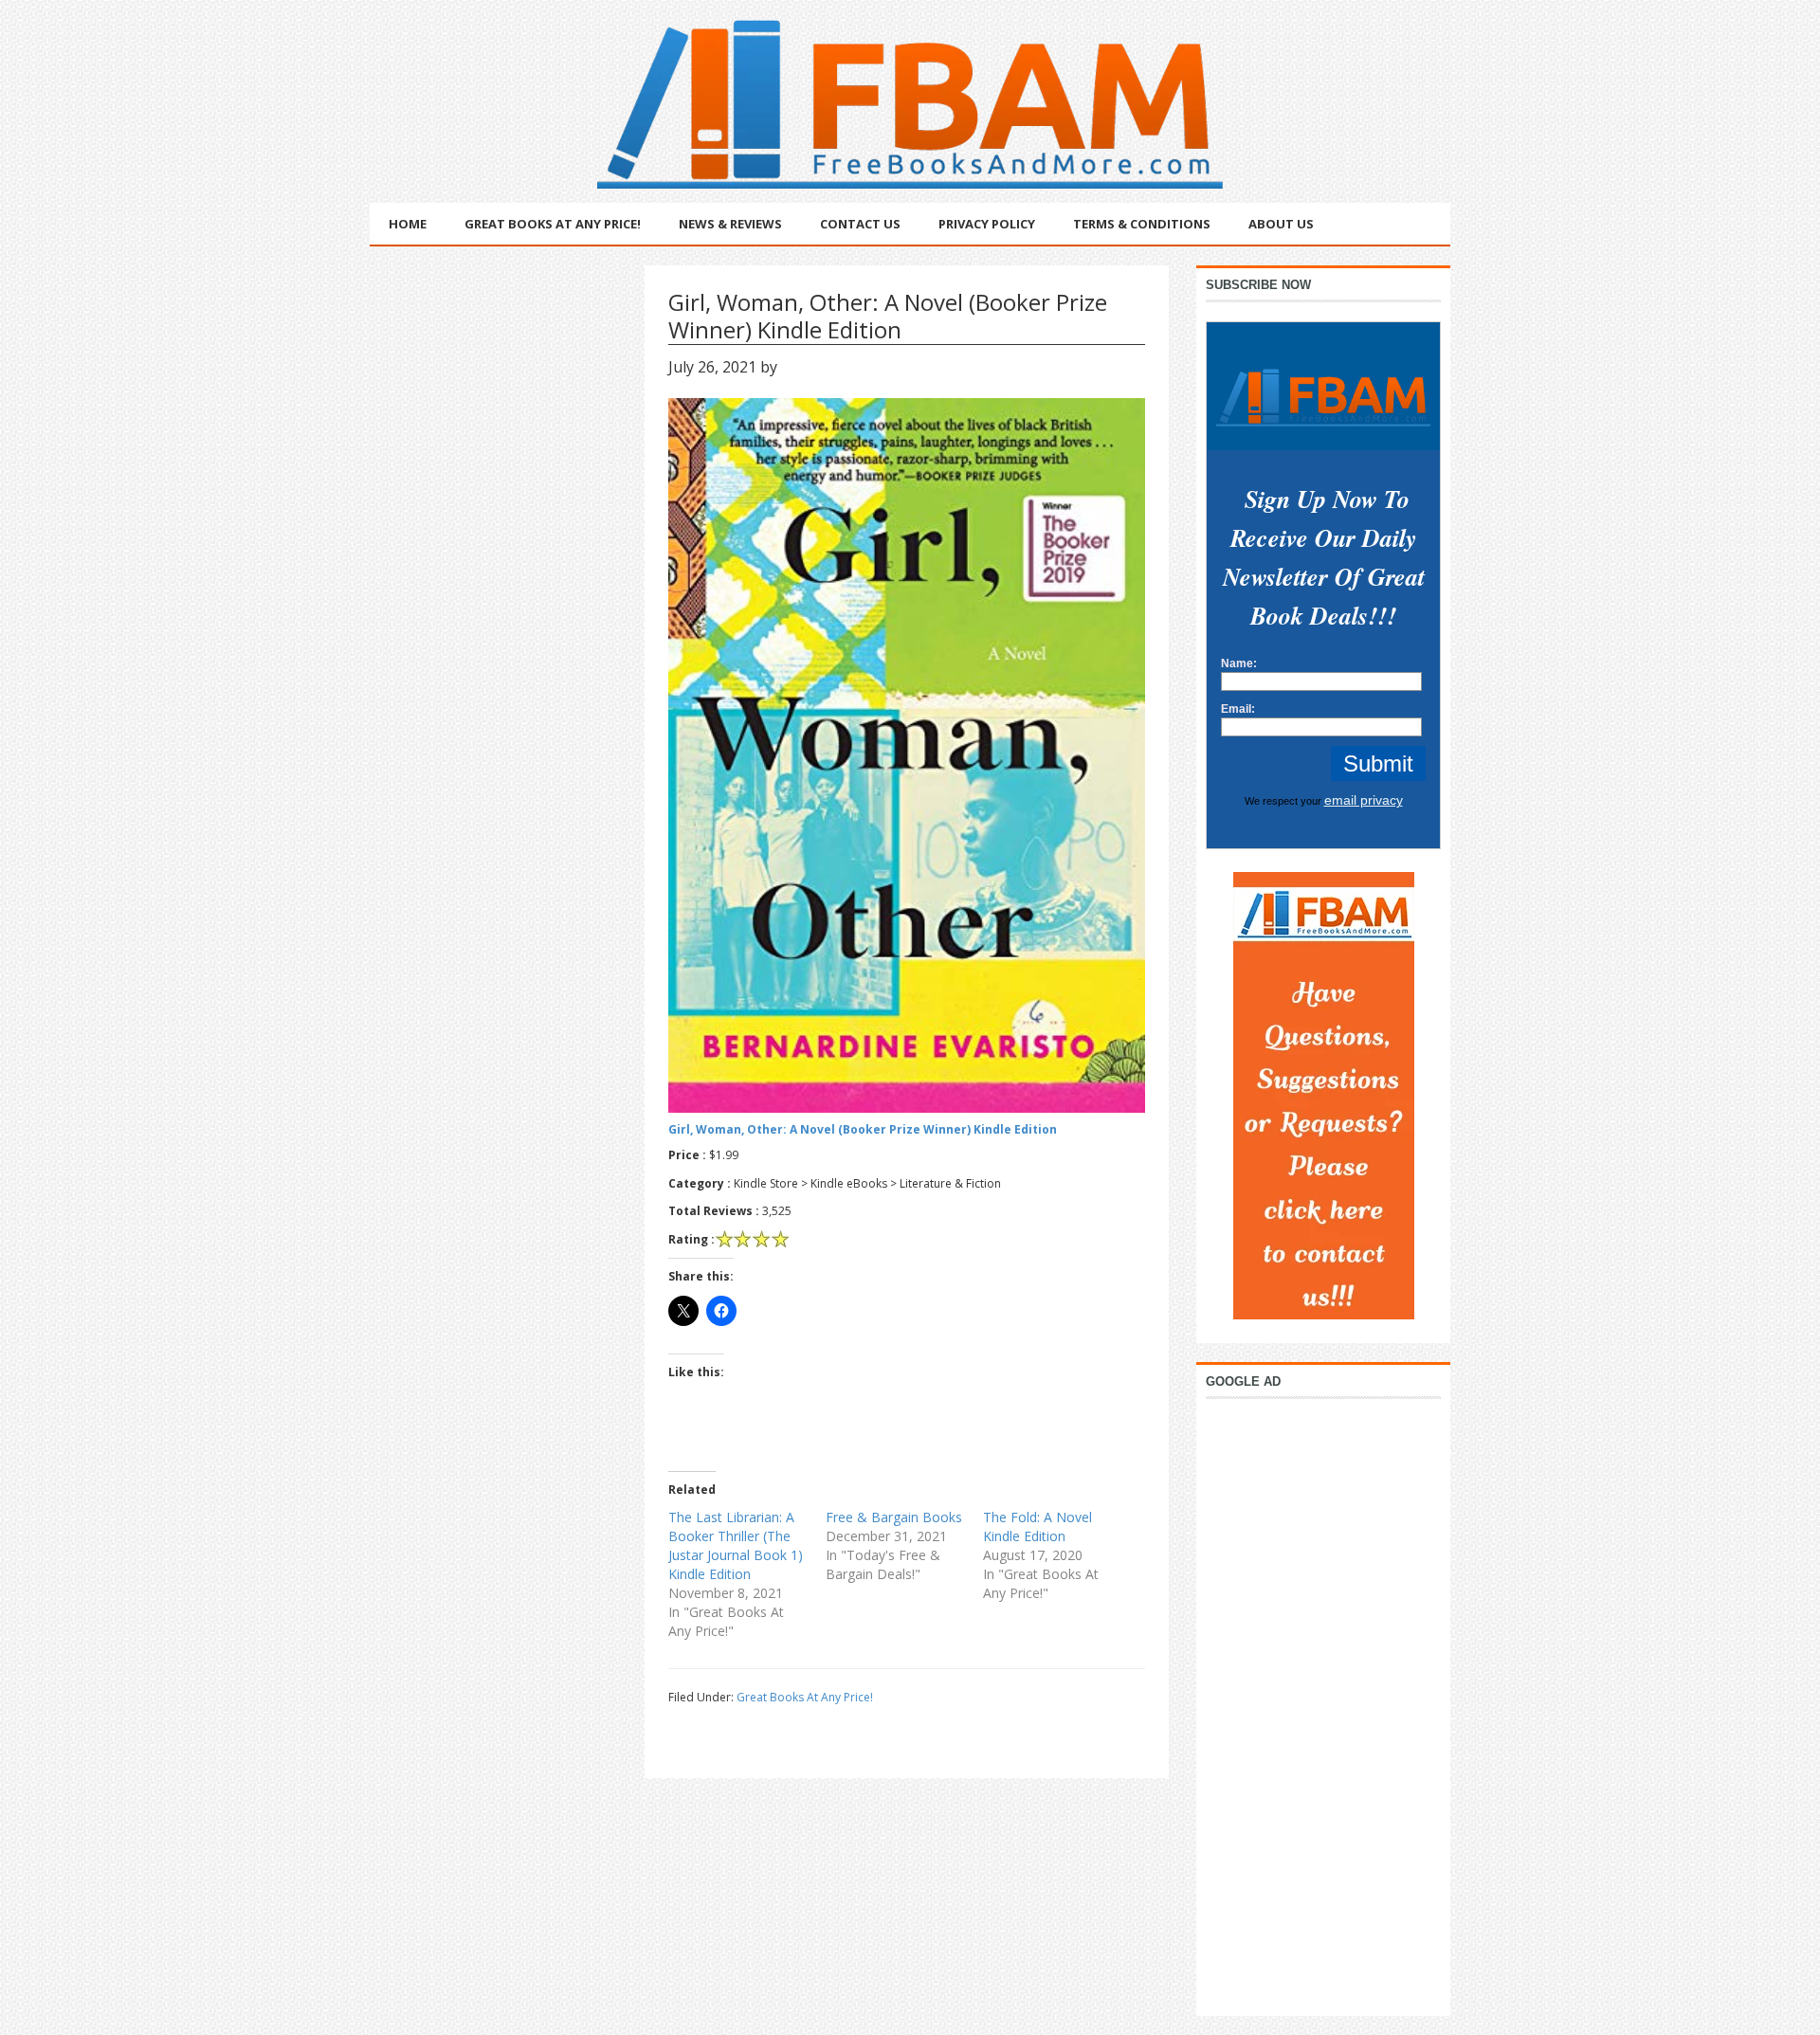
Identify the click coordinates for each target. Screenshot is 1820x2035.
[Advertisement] (1323, 1702)
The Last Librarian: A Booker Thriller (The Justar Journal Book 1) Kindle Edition (736, 1545)
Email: (1238, 709)
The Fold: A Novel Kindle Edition (1037, 1526)
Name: (1239, 663)
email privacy (1364, 800)
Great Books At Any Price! (805, 1697)
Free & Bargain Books (894, 1517)
